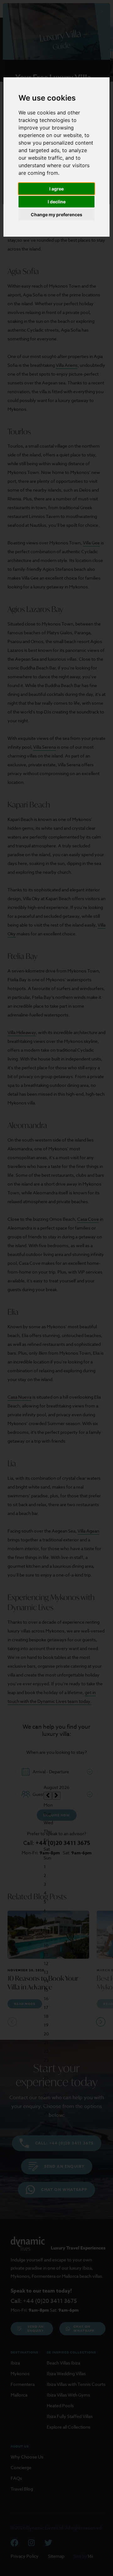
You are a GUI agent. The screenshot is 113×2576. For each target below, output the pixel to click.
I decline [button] (57, 202)
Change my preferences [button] (56, 215)
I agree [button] (56, 189)
